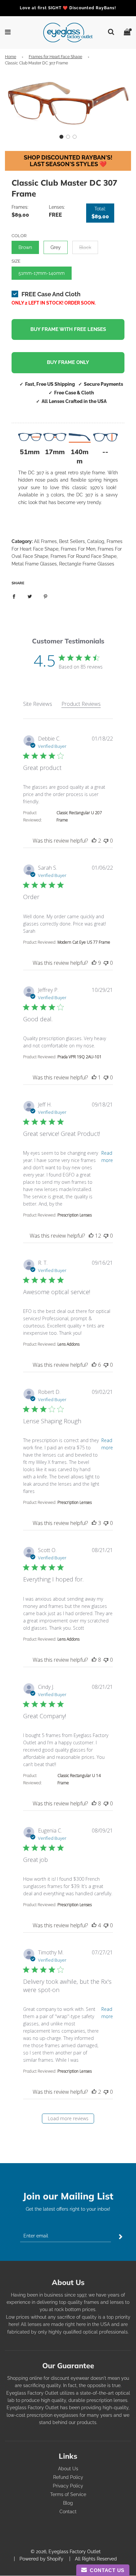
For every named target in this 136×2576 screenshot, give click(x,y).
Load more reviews (68, 2118)
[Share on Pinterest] (46, 596)
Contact (68, 2512)
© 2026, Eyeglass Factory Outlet (66, 2552)
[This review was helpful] (94, 841)
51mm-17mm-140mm (42, 273)
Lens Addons (68, 1344)
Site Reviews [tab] (38, 704)
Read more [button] (107, 1157)
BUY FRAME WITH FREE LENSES (68, 329)
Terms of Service (68, 2494)
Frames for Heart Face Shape (55, 57)
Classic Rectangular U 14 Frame (79, 1779)
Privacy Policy (68, 2486)
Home (11, 57)
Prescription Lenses (75, 1215)
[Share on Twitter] (30, 596)
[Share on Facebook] (14, 596)
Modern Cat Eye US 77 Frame (84, 942)
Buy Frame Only (68, 362)
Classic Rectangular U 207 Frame (79, 816)
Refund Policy (68, 2477)
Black (85, 247)
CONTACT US (106, 2570)
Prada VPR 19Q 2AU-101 (80, 1057)
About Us (68, 2469)
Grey (56, 247)
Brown (25, 247)
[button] (61, 137)
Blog (68, 2503)
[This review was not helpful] (106, 841)
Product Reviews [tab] (81, 704)
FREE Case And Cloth (51, 294)
